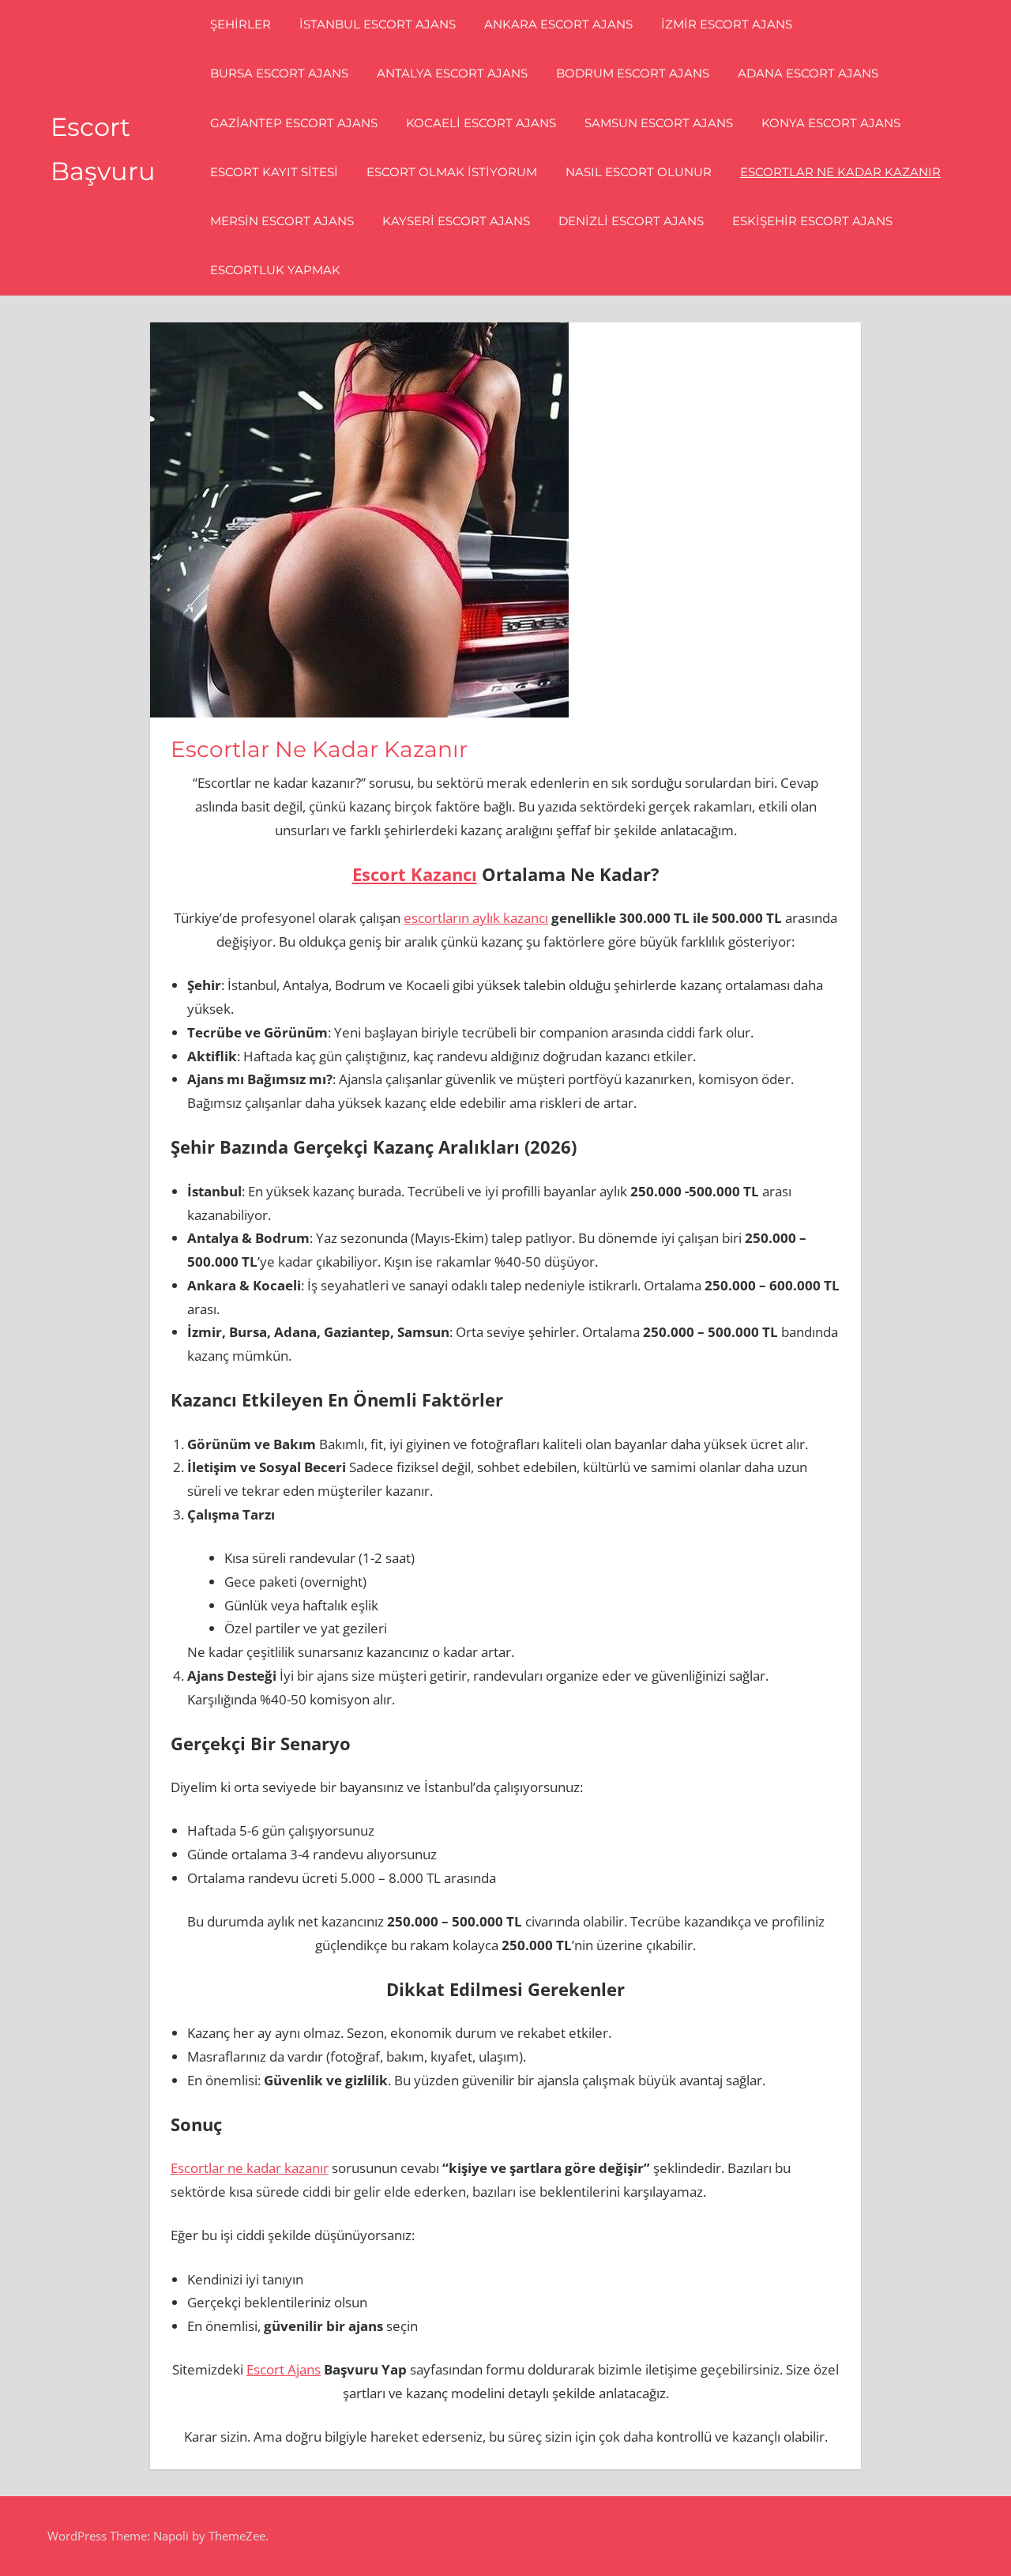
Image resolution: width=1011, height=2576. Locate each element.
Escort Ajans (284, 2369)
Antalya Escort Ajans (452, 73)
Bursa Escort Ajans (279, 73)
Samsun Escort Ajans (659, 123)
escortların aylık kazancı (476, 918)
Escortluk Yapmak (275, 270)
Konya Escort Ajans (831, 123)
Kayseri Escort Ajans (456, 221)
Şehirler (241, 24)
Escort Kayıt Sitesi (274, 172)
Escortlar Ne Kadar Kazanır (840, 172)
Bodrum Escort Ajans (633, 73)
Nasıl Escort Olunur (639, 172)
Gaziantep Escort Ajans (294, 123)
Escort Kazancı (415, 874)
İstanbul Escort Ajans (378, 24)
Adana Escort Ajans (808, 73)
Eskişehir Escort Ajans (812, 221)
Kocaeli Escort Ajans (481, 123)
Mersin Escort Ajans (282, 221)
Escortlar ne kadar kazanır (250, 2168)
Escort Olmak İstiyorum (452, 172)
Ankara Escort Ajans (558, 24)
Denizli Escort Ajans (631, 221)
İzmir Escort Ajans (727, 24)
